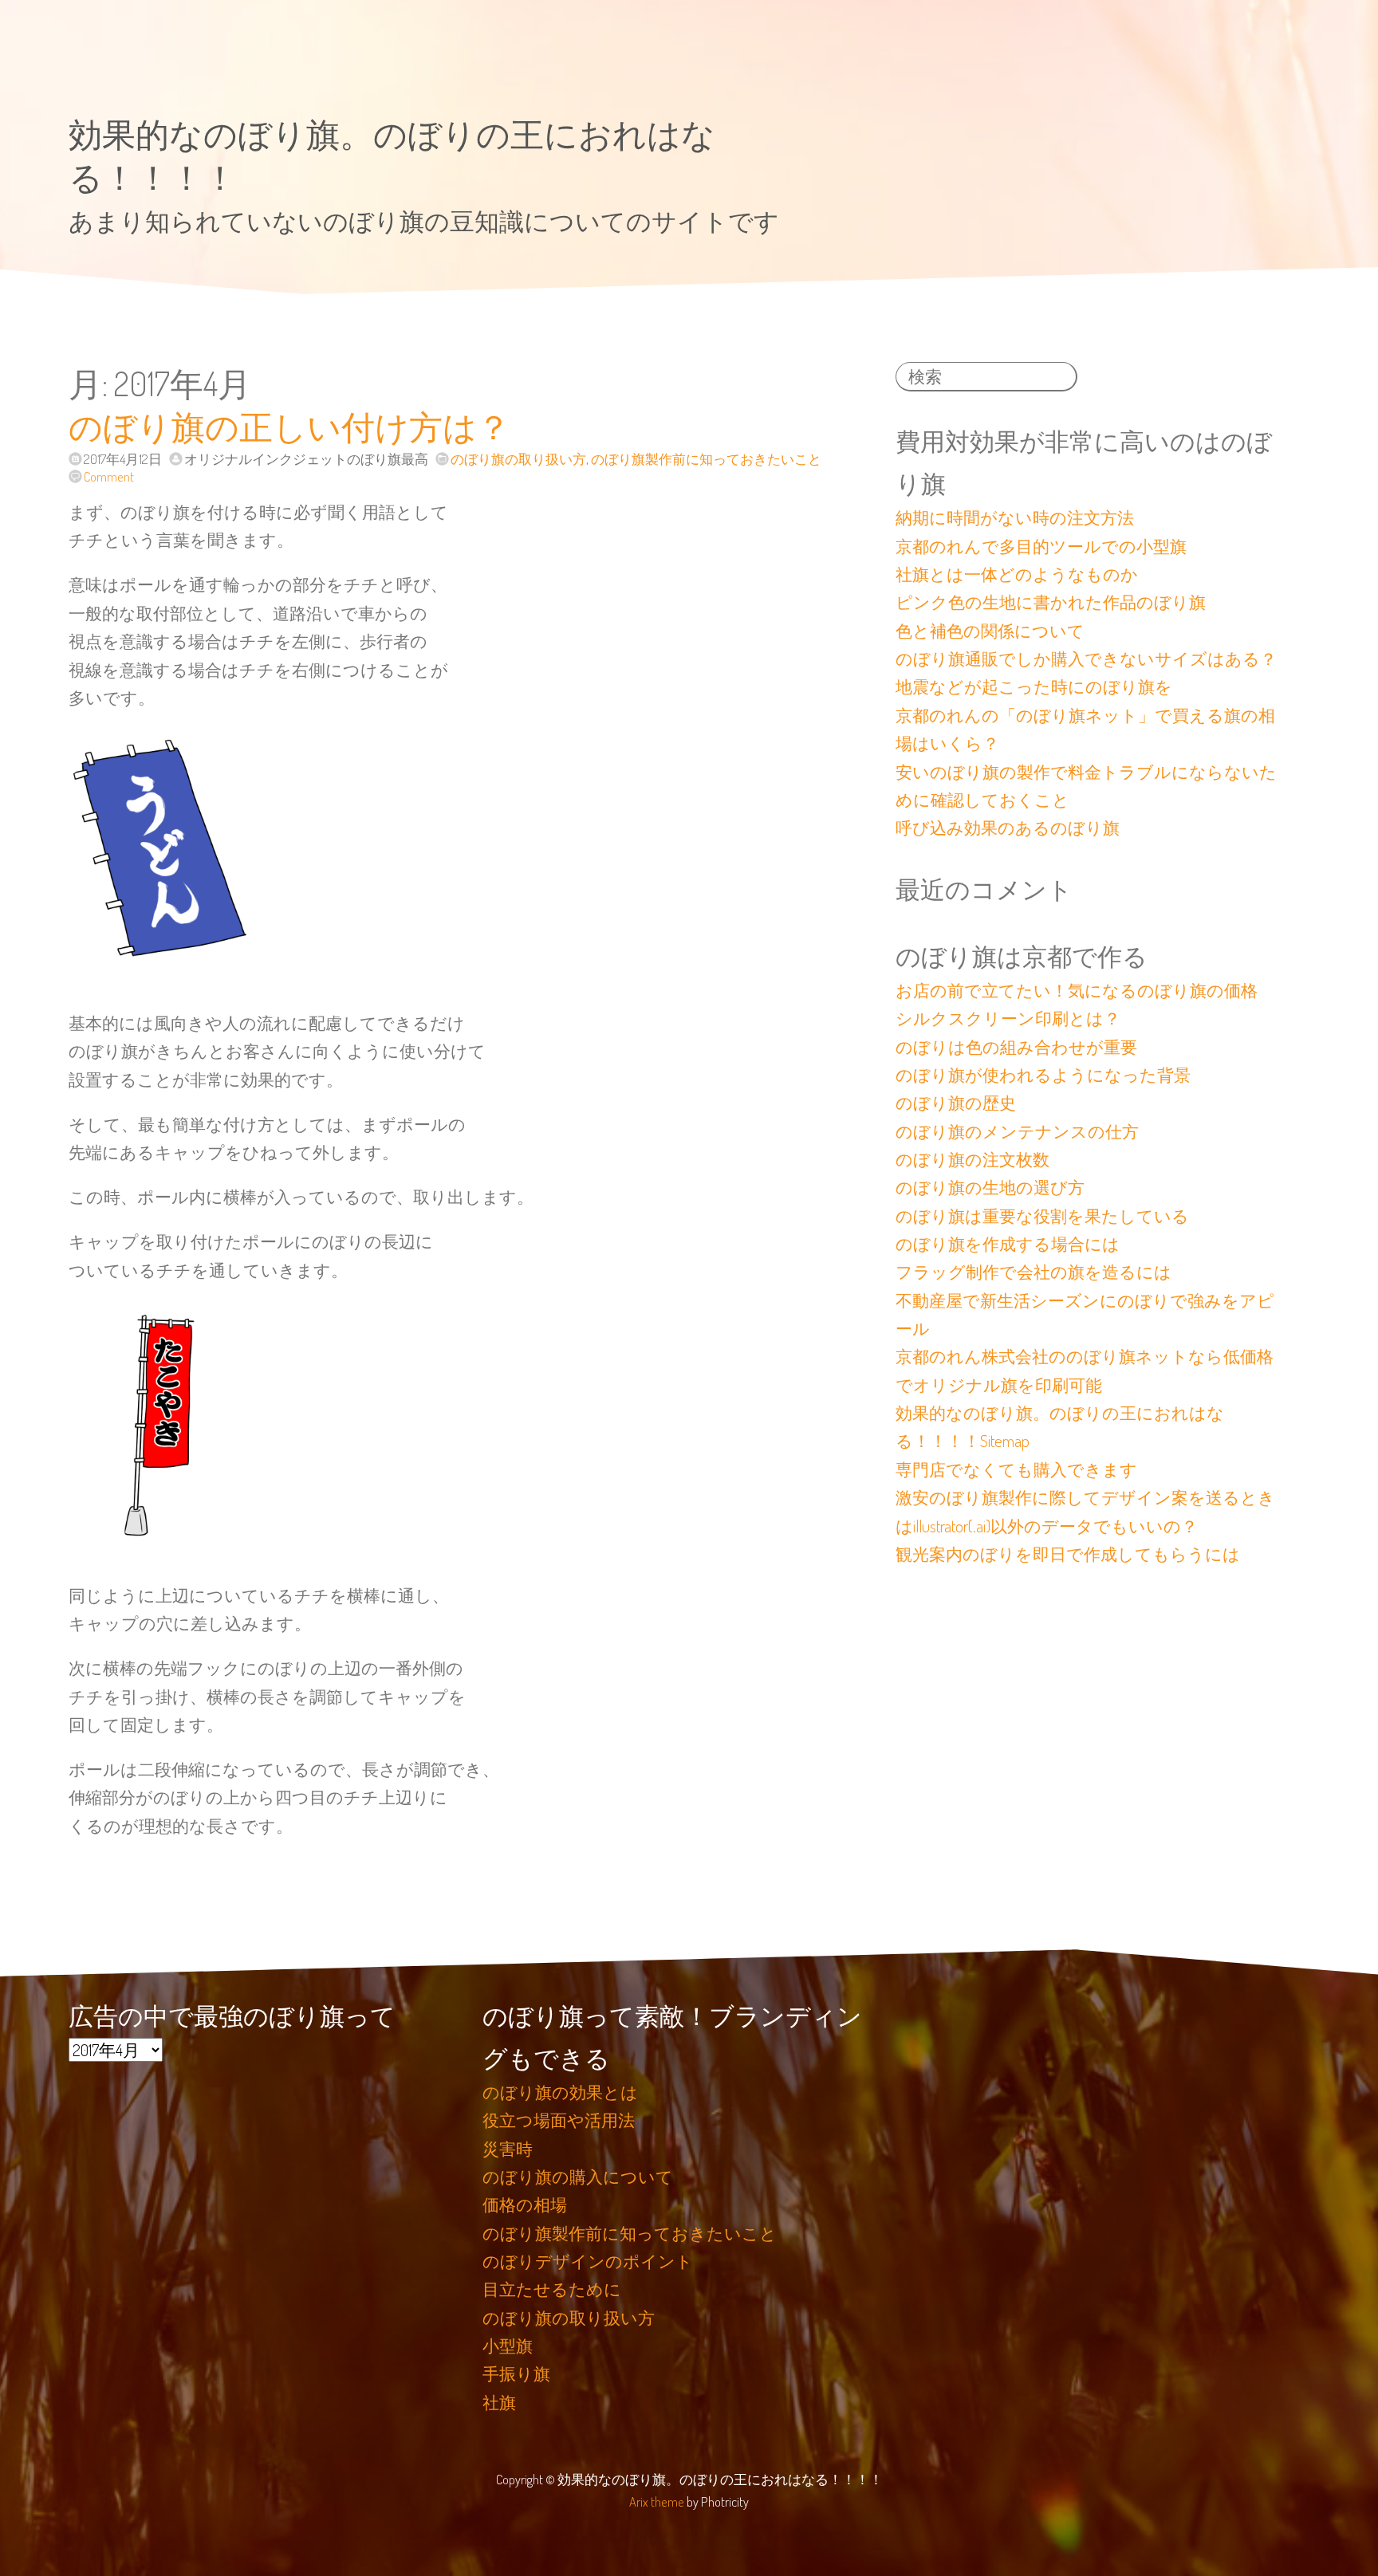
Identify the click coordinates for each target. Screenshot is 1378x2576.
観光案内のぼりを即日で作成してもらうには (1068, 1554)
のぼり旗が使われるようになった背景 (1043, 1075)
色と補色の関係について (990, 631)
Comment (108, 476)
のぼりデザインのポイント (588, 2261)
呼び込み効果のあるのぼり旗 (1008, 828)
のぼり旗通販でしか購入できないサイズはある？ (1086, 659)
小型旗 (508, 2346)
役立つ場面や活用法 (559, 2120)
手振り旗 (516, 2373)
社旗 (499, 2402)
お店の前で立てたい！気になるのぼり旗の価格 (1077, 990)
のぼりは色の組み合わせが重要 (1016, 1047)
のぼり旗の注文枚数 (972, 1159)
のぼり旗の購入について (578, 2177)
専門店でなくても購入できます (1016, 1469)
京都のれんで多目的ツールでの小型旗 (1041, 546)
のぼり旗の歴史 (956, 1103)
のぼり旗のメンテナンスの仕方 (1017, 1131)
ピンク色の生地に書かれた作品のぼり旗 (1051, 602)
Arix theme (657, 2501)
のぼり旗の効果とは (560, 2092)
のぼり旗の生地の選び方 (990, 1187)
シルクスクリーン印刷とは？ (1008, 1018)
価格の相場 (525, 2204)
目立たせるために (552, 2289)
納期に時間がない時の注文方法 (1015, 517)
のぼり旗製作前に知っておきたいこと (706, 459)
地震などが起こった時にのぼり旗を (1034, 686)
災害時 (508, 2149)
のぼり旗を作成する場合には (1008, 1244)
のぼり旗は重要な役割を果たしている (1042, 1216)
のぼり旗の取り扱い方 (518, 459)
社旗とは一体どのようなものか (1017, 574)
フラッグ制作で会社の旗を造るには (1033, 1272)
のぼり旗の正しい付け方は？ (289, 426)
